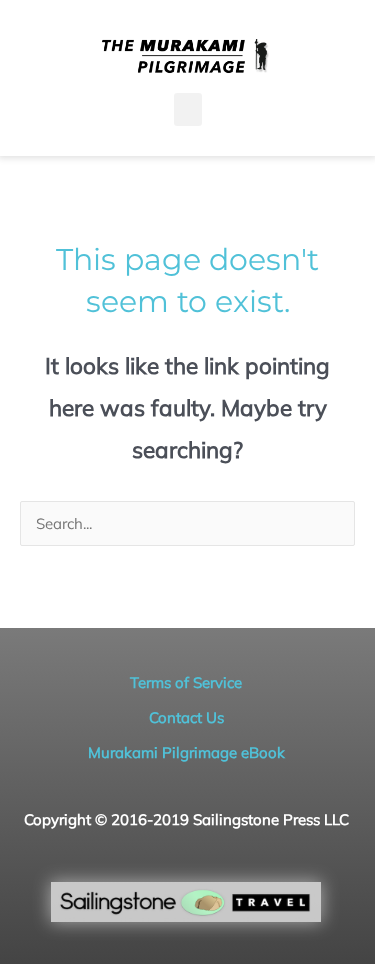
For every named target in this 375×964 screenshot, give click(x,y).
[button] (188, 109)
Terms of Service (186, 682)
